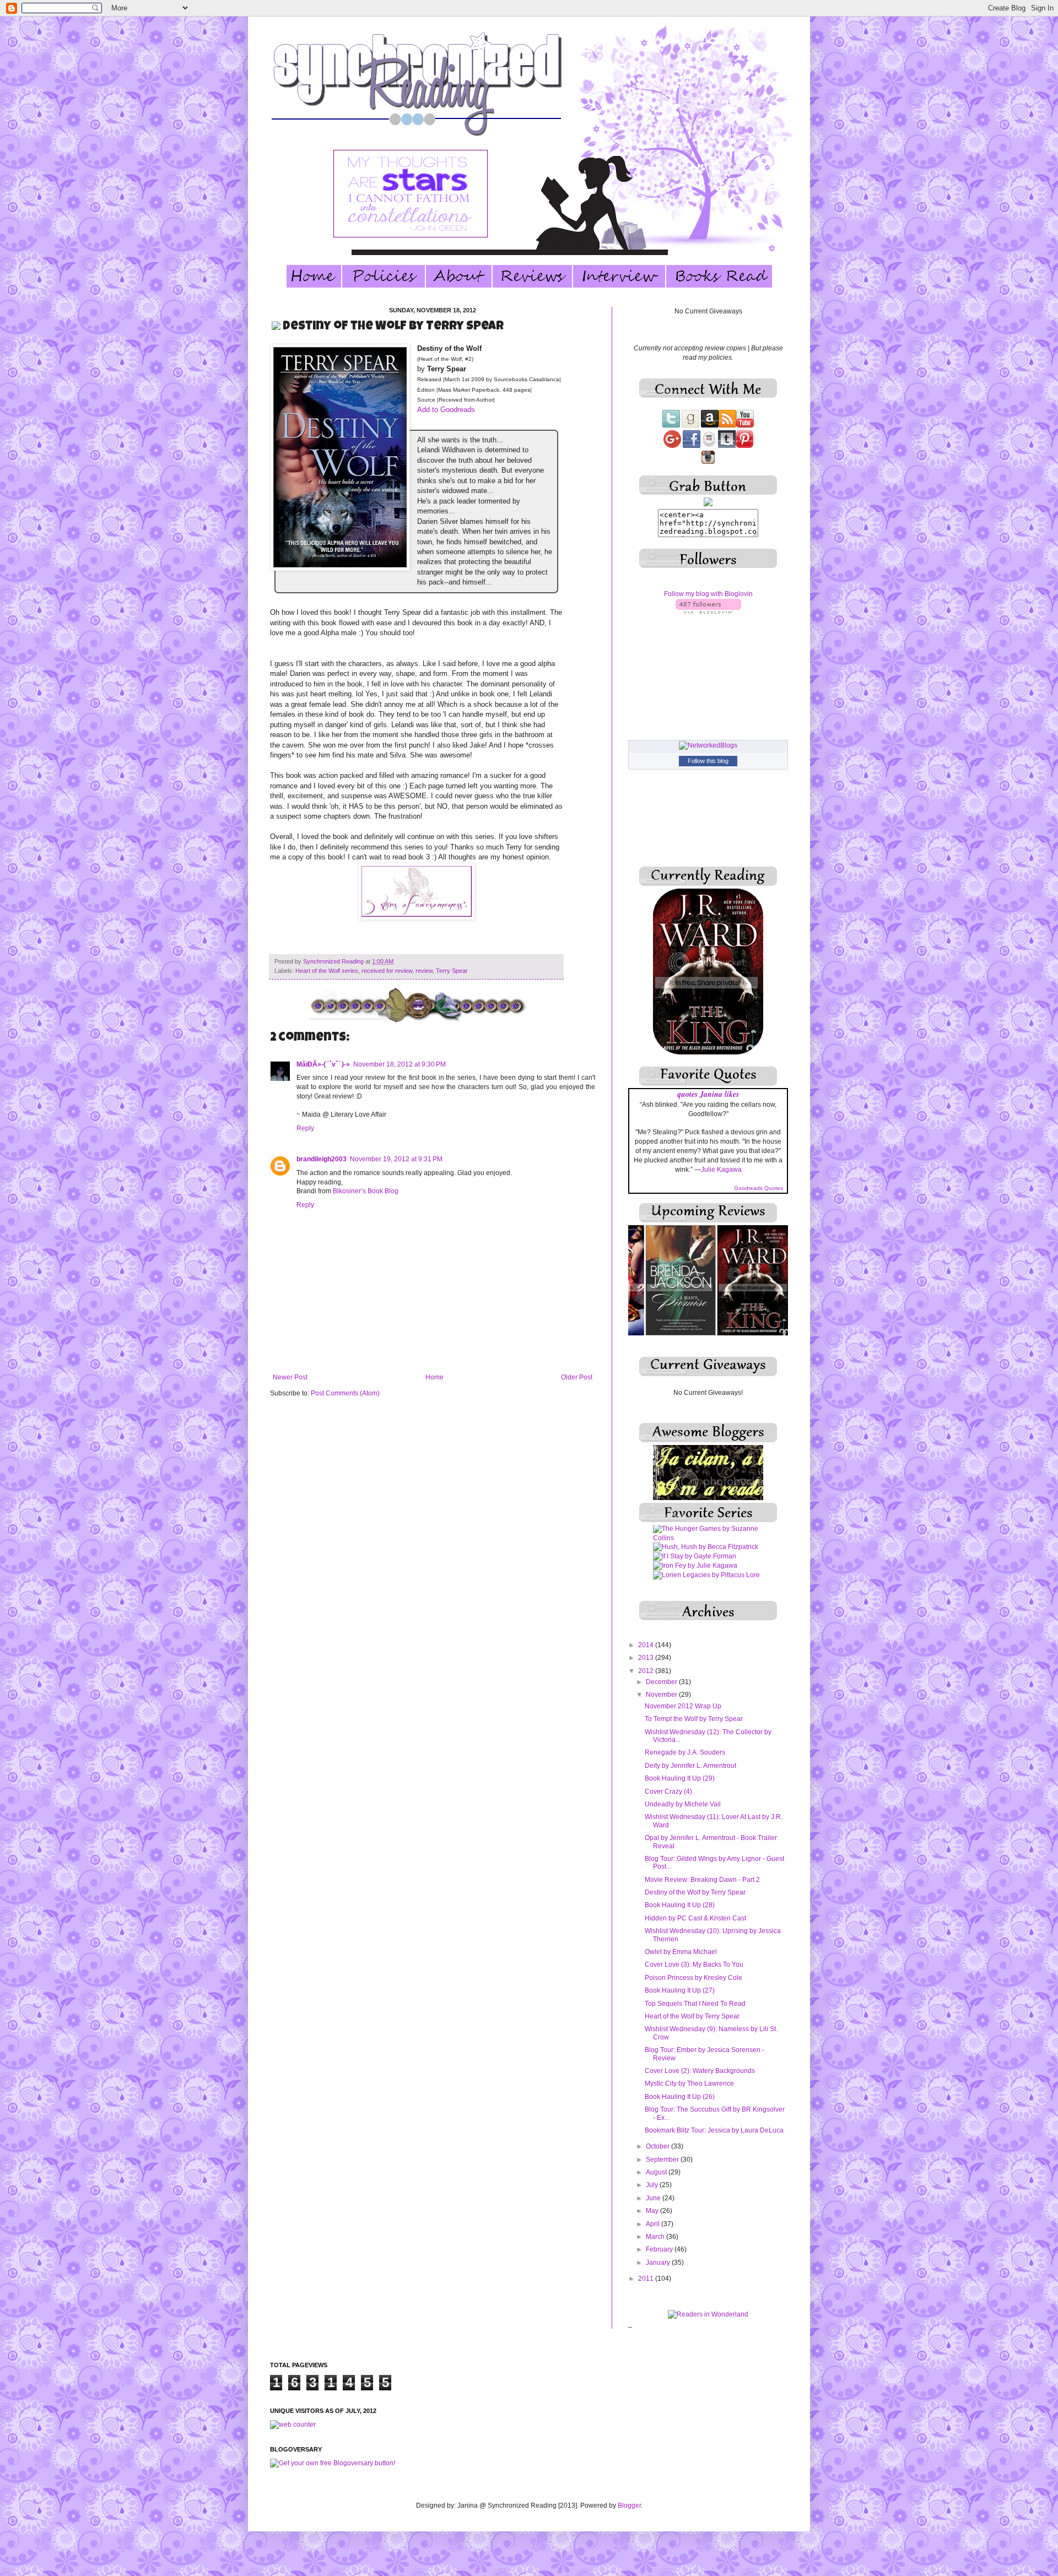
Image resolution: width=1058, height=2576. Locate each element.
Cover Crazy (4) (668, 1792)
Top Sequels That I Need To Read (695, 2004)
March (656, 2237)
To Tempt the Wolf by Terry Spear (694, 1719)
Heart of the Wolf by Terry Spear (692, 2016)
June (654, 2198)
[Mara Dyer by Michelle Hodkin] (703, 1542)
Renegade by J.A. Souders (685, 1752)
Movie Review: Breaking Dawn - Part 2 (702, 1880)
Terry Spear (452, 971)
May (653, 2211)
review (424, 971)
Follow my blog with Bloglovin (708, 594)
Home (434, 1377)
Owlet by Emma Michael (681, 1952)
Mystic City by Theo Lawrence (689, 2083)
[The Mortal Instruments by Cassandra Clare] (708, 1579)
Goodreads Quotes (759, 1188)
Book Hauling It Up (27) (680, 1990)
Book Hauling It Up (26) (680, 2097)
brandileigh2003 (322, 1159)
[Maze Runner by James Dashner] (707, 1561)
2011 (647, 2279)
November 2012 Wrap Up (683, 1706)
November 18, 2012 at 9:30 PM (400, 1064)
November (662, 1695)
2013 (647, 1658)
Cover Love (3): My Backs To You (694, 1965)
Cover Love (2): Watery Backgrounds (700, 2071)
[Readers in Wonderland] (708, 2314)
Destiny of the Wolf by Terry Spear (695, 1892)
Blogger (629, 2505)
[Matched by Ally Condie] (693, 1551)
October (658, 2146)
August (657, 2172)
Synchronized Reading (334, 961)
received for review (387, 971)
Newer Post (290, 1377)
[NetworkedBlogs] (708, 745)
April (654, 2224)
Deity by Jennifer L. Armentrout (690, 1766)
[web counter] (293, 2425)
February (660, 2249)
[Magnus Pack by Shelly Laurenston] (708, 1533)
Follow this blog (708, 761)
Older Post (577, 1377)
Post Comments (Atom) (345, 1393)
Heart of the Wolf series (327, 971)
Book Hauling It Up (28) (680, 1905)
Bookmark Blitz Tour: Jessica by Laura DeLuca (714, 2130)
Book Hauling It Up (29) (680, 1778)
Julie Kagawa (721, 1170)
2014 (647, 1645)
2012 (647, 1671)
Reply (305, 1128)
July (653, 2185)
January (659, 2263)
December (662, 1682)
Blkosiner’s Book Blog (366, 1191)
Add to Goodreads (446, 410)
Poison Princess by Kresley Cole (693, 1978)
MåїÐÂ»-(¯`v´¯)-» (323, 1064)
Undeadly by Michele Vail (683, 1804)
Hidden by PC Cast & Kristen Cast (695, 1918)
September (663, 2160)
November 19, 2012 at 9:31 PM (396, 1159)
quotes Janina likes (708, 1094)
